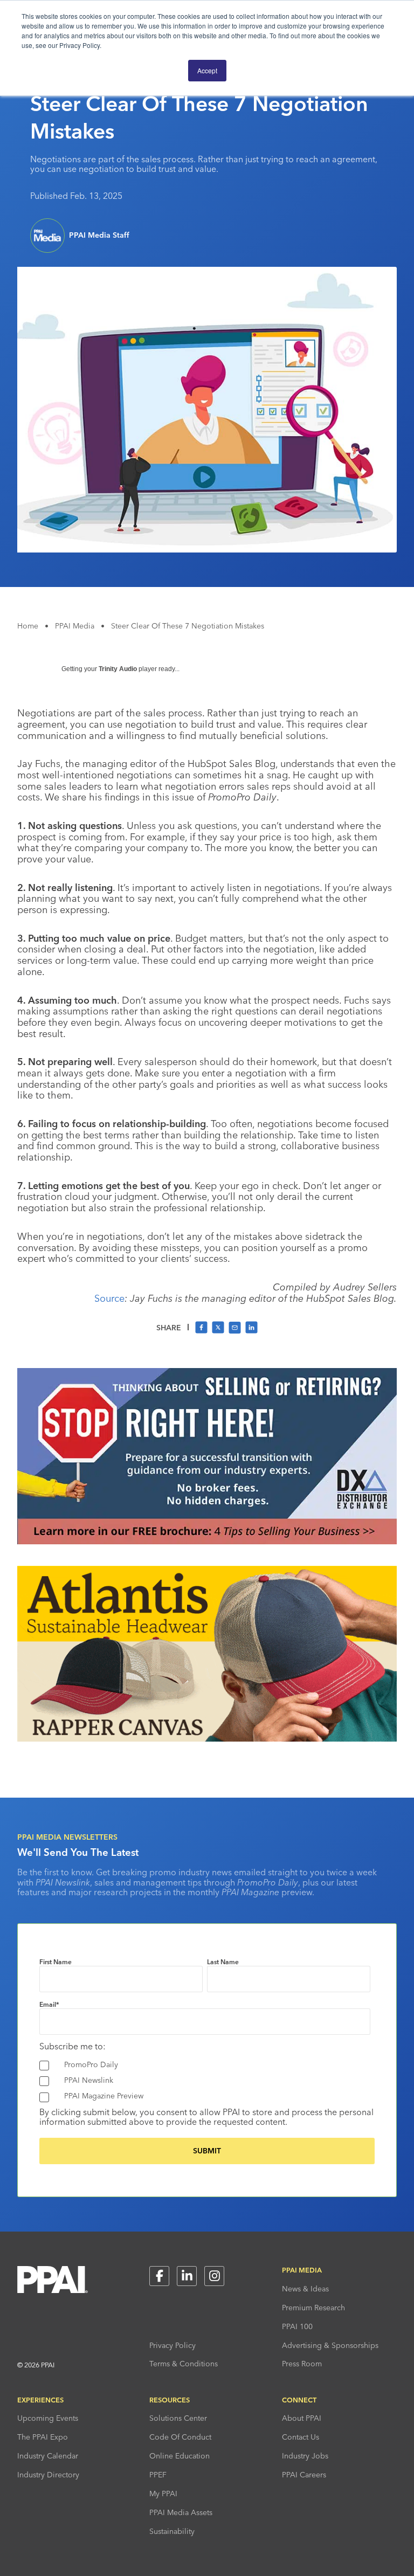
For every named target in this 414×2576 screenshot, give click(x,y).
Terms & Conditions (184, 2364)
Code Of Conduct (180, 2437)
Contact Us (301, 2437)
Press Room (302, 2364)
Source (109, 1298)
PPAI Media (75, 626)
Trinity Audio (118, 669)
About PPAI (302, 2418)
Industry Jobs (305, 2456)
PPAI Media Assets (181, 2512)
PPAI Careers (304, 2475)
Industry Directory (48, 2475)
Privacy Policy (172, 2345)
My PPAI (163, 2494)
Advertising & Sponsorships (330, 2345)
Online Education (180, 2456)
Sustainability (172, 2531)
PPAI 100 (297, 2326)
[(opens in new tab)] (207, 1541)
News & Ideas (305, 2289)
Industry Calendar (48, 2456)
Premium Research (313, 2308)
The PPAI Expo (43, 2437)
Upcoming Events (48, 2418)
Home (28, 626)
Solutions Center (178, 2418)
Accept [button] (207, 70)
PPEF (158, 2475)
